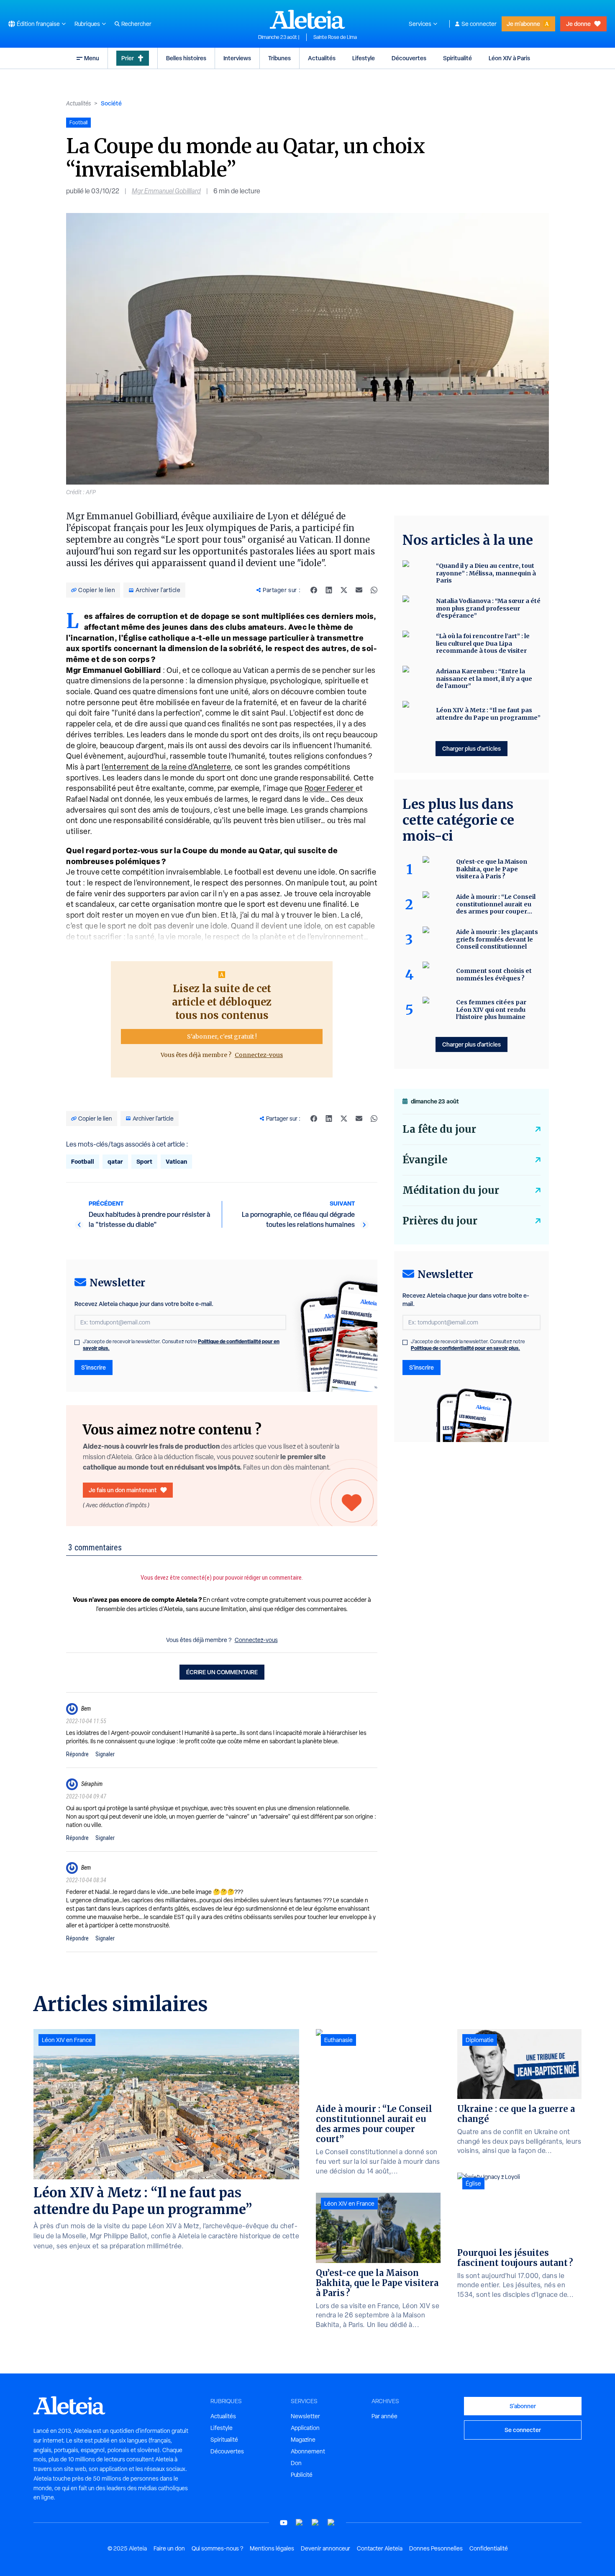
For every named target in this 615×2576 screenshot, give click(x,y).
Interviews (237, 58)
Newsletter (305, 2416)
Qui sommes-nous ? (217, 2548)
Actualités (322, 58)
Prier (128, 58)
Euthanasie (338, 2040)
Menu (92, 58)
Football (83, 1161)
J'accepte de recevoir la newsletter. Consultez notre (181, 1345)
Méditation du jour (451, 1190)
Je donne (578, 24)
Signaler (105, 1754)
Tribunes (279, 58)
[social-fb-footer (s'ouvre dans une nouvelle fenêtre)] (300, 2523)
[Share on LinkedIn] (329, 590)
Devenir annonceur (325, 2548)
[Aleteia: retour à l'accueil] (307, 19)
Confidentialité (489, 2548)
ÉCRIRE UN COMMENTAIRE (222, 1672)
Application (305, 2428)
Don (296, 2463)
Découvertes (409, 58)
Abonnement (308, 2451)
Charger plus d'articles (471, 748)
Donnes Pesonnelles (436, 2548)
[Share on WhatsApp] (374, 590)
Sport (144, 1161)
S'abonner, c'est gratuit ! (222, 1037)
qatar (115, 1161)
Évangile (425, 1160)
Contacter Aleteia (380, 2548)
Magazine (303, 2440)
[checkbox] (77, 1342)
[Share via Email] (359, 590)
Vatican (176, 1161)
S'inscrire (94, 1367)
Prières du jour (440, 1221)
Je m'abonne (523, 24)
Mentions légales (272, 2548)
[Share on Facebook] (314, 590)
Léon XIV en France (67, 2040)
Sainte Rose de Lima (335, 37)
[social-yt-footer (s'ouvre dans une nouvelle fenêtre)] (284, 2523)
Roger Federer (330, 788)
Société (111, 103)
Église (473, 2183)
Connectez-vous (259, 1055)
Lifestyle (364, 58)
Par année (384, 2416)
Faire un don (169, 2548)
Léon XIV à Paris (509, 58)
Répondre (77, 1754)
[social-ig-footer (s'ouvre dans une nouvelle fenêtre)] (331, 2523)
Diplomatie (480, 2040)
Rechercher (136, 24)
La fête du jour (439, 1129)
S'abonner (523, 2406)
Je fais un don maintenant (123, 1490)
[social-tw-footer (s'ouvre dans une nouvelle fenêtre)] (315, 2523)
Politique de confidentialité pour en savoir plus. (465, 1348)
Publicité (302, 2475)
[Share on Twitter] (344, 590)
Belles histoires (186, 58)
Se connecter (479, 24)
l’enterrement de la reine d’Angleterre (166, 767)
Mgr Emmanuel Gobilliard (166, 191)
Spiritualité (457, 58)
